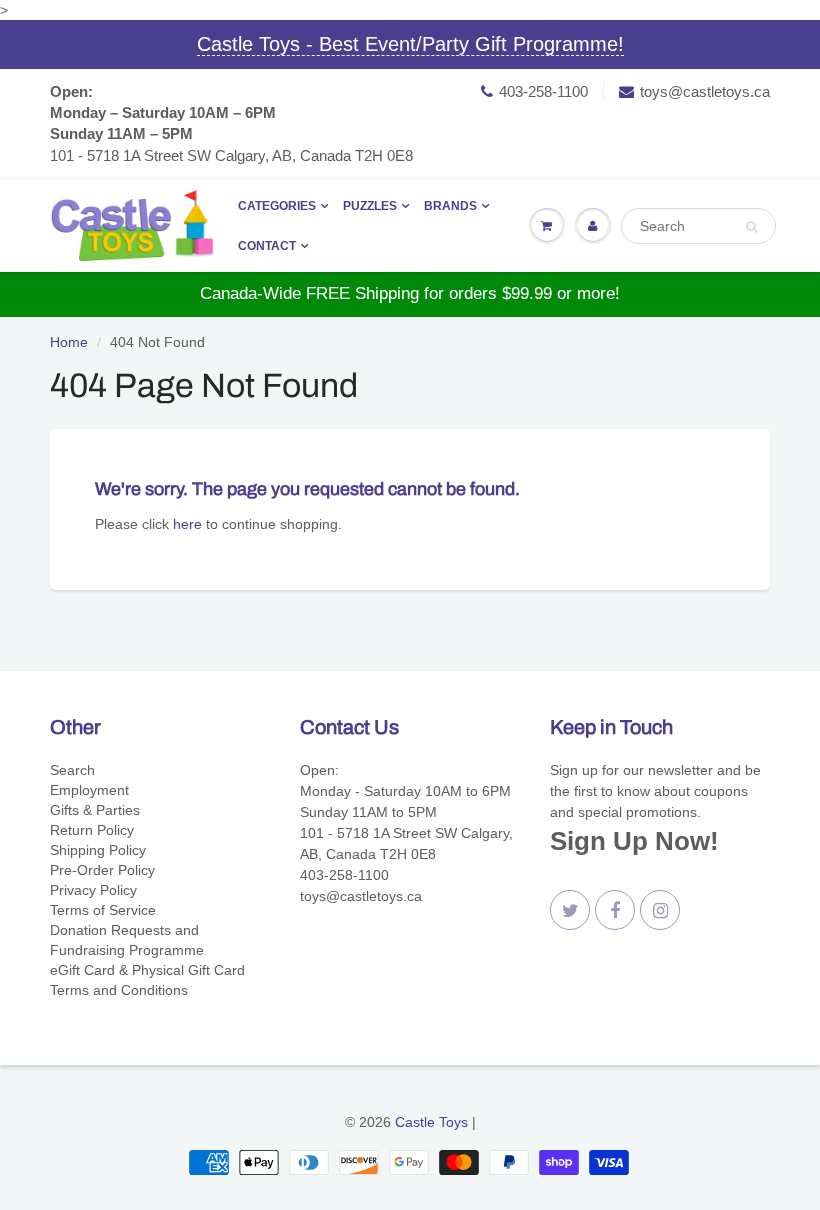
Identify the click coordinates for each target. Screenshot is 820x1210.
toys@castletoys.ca (705, 91)
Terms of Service (103, 910)
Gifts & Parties (95, 810)
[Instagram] (660, 910)
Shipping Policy (98, 850)
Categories (277, 206)
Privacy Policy (93, 890)
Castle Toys (431, 1122)
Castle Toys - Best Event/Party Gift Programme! (410, 44)
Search (72, 770)
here (187, 524)
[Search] (751, 227)
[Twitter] (570, 910)
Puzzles (370, 206)
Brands (450, 206)
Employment (89, 790)
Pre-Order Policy (102, 870)
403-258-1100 (543, 91)
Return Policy (92, 830)
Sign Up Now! (634, 841)
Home (69, 342)
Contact (267, 246)
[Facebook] (615, 910)
